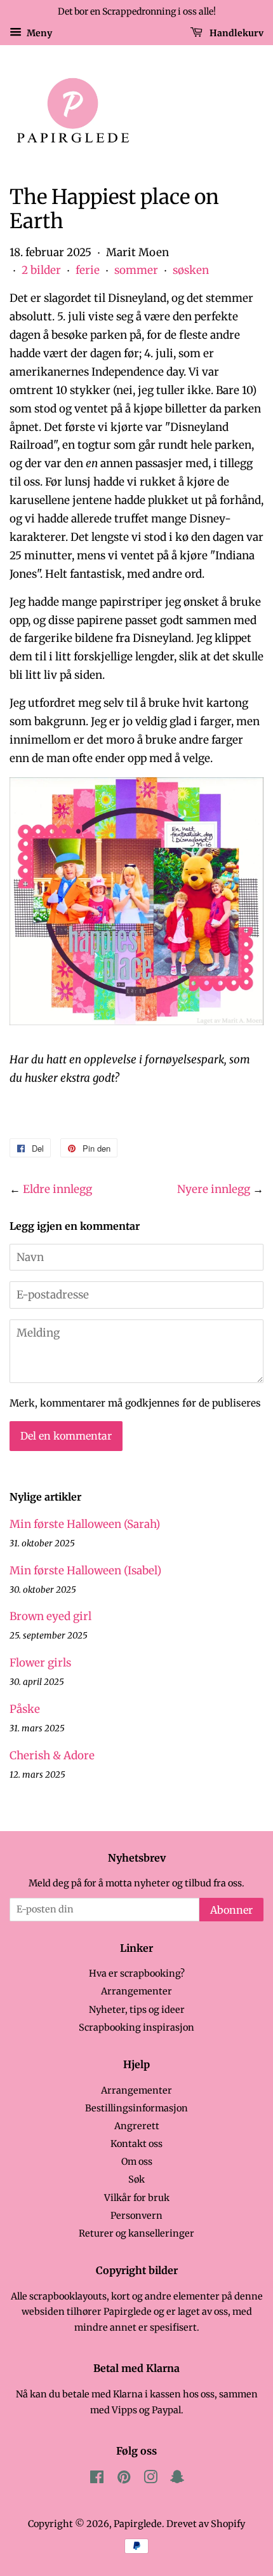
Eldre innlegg (57, 1189)
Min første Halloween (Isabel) (85, 1571)
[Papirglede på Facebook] (97, 2479)
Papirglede (138, 2524)
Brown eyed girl (50, 1616)
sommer (136, 270)
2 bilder (41, 270)
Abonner (231, 1910)
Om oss (137, 2162)
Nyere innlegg (214, 1189)
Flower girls (40, 1663)
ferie (88, 270)
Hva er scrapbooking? (137, 1973)
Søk (136, 2179)
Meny (38, 32)
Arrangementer (136, 1991)
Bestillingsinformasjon (136, 2108)
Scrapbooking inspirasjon (136, 2027)
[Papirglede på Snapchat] (177, 2479)
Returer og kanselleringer (136, 2233)
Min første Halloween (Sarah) (85, 1524)
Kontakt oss (136, 2144)
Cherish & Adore (52, 1755)
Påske (25, 1709)
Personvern (136, 2216)
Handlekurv (236, 32)
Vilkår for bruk (137, 2198)
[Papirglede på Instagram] (150, 2479)
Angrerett (137, 2126)
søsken (191, 270)
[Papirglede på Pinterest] (124, 2479)
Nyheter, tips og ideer (137, 2010)
